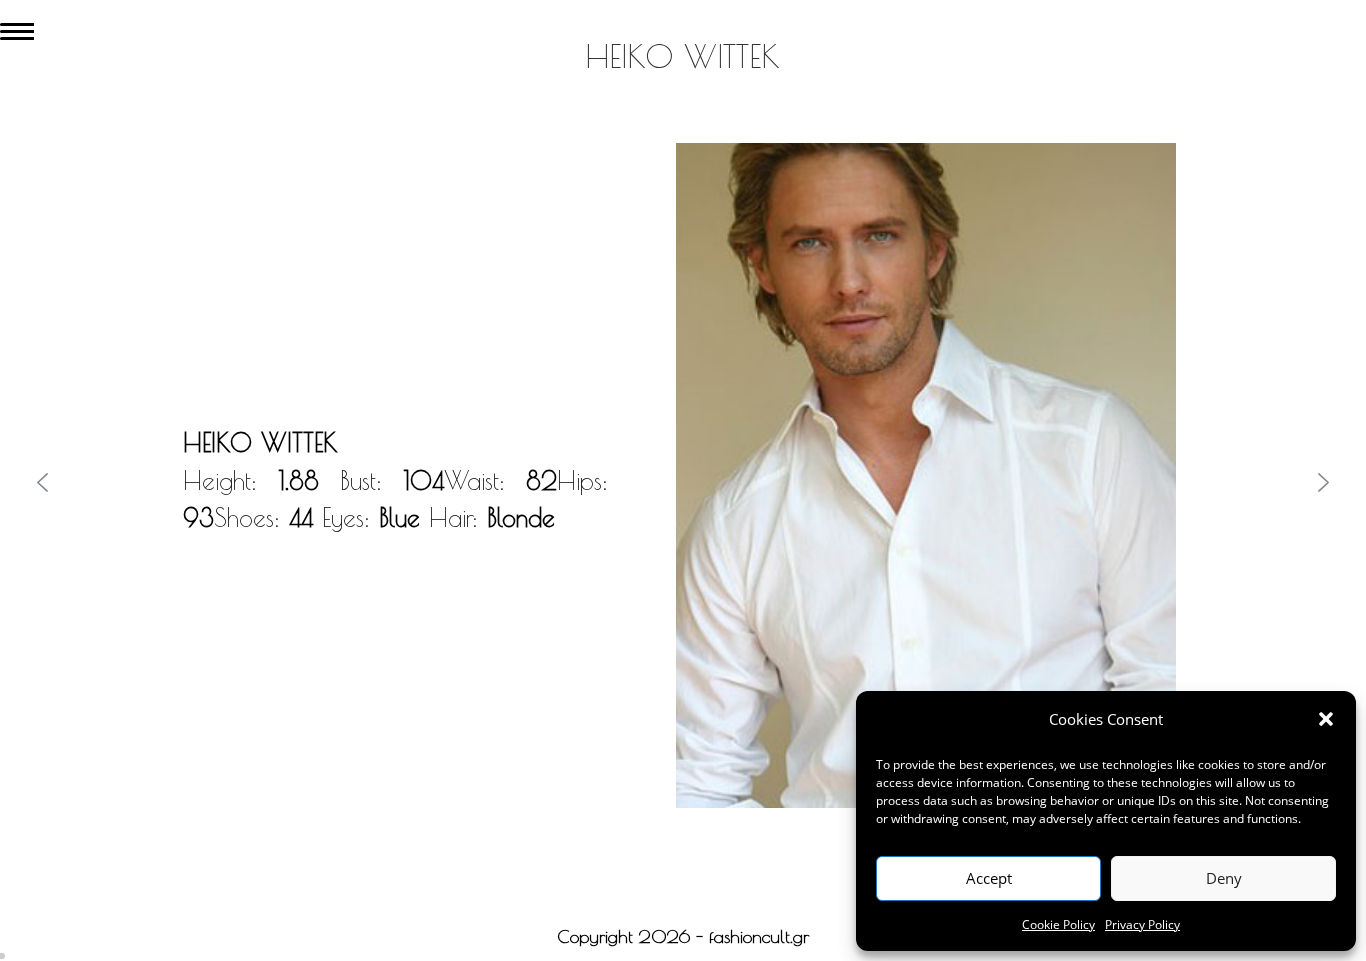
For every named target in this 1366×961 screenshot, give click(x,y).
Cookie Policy (1058, 924)
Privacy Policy (1142, 924)
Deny (1224, 878)
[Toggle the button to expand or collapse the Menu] (17, 27)
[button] (1326, 719)
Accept (989, 878)
